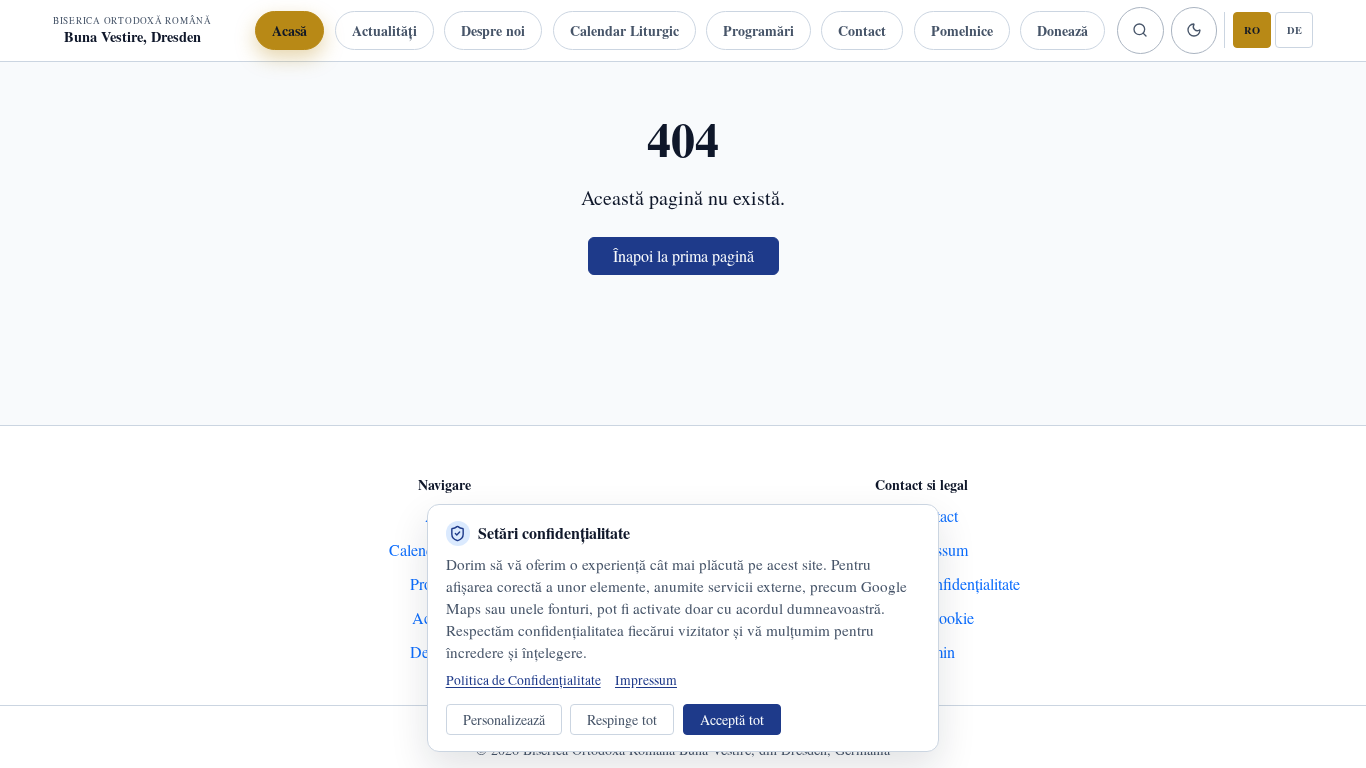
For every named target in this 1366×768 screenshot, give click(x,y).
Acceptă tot (732, 719)
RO (1252, 30)
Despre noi (493, 30)
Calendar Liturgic (624, 30)
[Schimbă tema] (1194, 30)
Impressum (646, 680)
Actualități (384, 30)
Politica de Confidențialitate (523, 680)
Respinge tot (622, 719)
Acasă (289, 30)
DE (1294, 30)
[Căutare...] (1140, 30)
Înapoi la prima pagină (683, 255)
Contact (862, 30)
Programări (758, 30)
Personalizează (504, 719)
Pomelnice (962, 30)
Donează (1062, 30)
